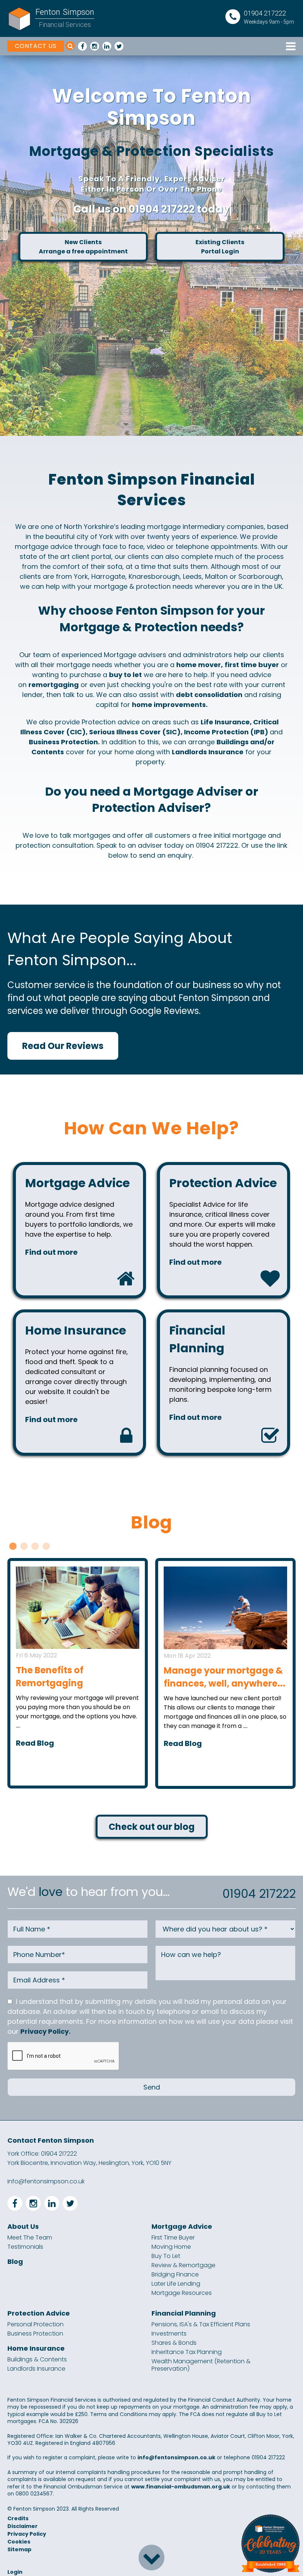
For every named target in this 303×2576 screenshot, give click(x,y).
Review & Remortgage (183, 2265)
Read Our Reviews (63, 1046)
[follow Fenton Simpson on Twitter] (119, 46)
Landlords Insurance (36, 2369)
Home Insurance (36, 2348)
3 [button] (35, 1546)
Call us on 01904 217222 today (151, 209)
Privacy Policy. (45, 2031)
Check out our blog (152, 1827)
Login (15, 2572)
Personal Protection (35, 2324)
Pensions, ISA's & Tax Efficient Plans (201, 2324)
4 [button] (46, 1546)
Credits (18, 2518)
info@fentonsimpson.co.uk (46, 2181)
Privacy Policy (27, 2534)
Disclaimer (23, 2526)
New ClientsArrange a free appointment (83, 247)
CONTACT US (36, 46)
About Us (23, 2227)
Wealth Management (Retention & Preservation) (201, 2365)
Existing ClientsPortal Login (220, 247)
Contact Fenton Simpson (51, 2140)
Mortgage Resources (182, 2293)
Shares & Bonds (174, 2343)
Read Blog (35, 1743)
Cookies (19, 2542)
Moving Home (171, 2247)
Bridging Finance (175, 2275)
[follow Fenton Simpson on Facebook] (82, 46)
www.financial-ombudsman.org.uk (181, 2487)
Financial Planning (184, 2313)
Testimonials (25, 2247)
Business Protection (35, 2334)
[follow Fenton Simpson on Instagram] (95, 46)
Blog (15, 2262)
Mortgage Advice (182, 2227)
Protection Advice (39, 2313)
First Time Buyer (173, 2238)
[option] (151, 246)
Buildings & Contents (37, 2360)
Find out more (51, 1252)
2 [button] (24, 1546)
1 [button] (13, 1546)
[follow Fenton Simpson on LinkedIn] (107, 46)
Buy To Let (166, 2256)
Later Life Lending (176, 2284)
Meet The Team (30, 2238)
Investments (169, 2334)
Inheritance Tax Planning (187, 2352)
